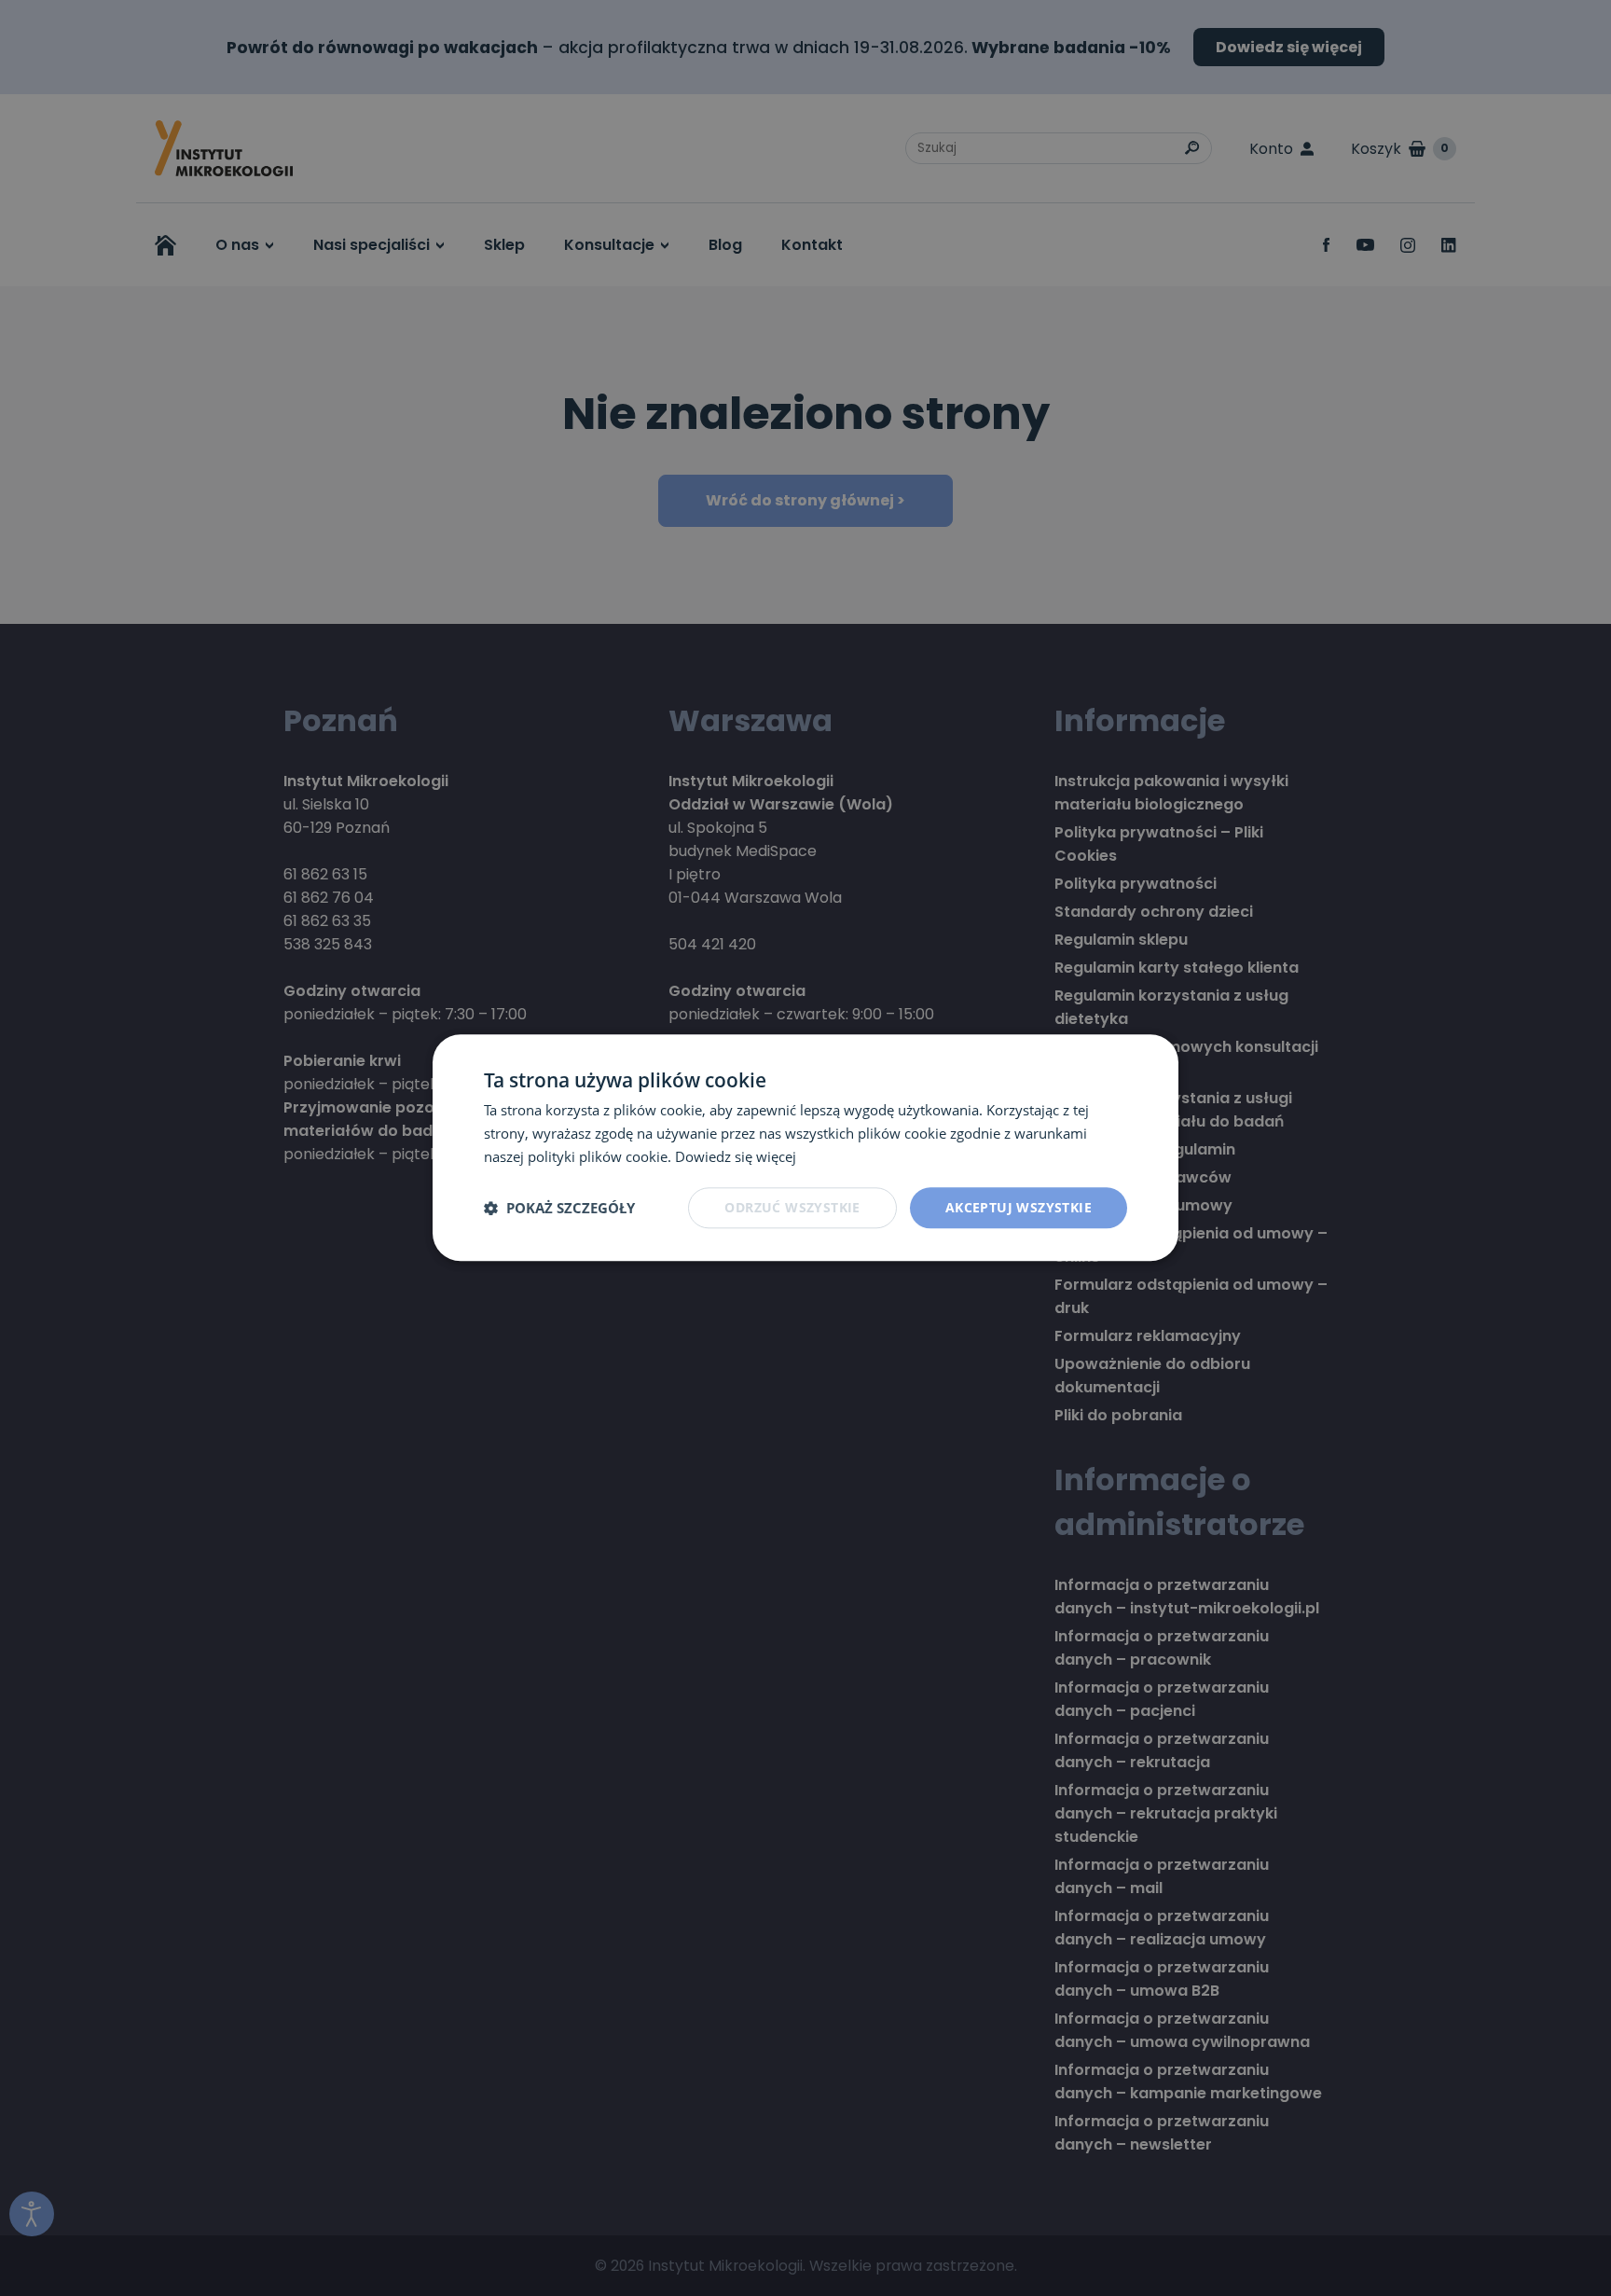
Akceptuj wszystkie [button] (1019, 1207)
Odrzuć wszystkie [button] (792, 1207)
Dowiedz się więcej (736, 1156)
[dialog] (805, 1148)
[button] (559, 1208)
